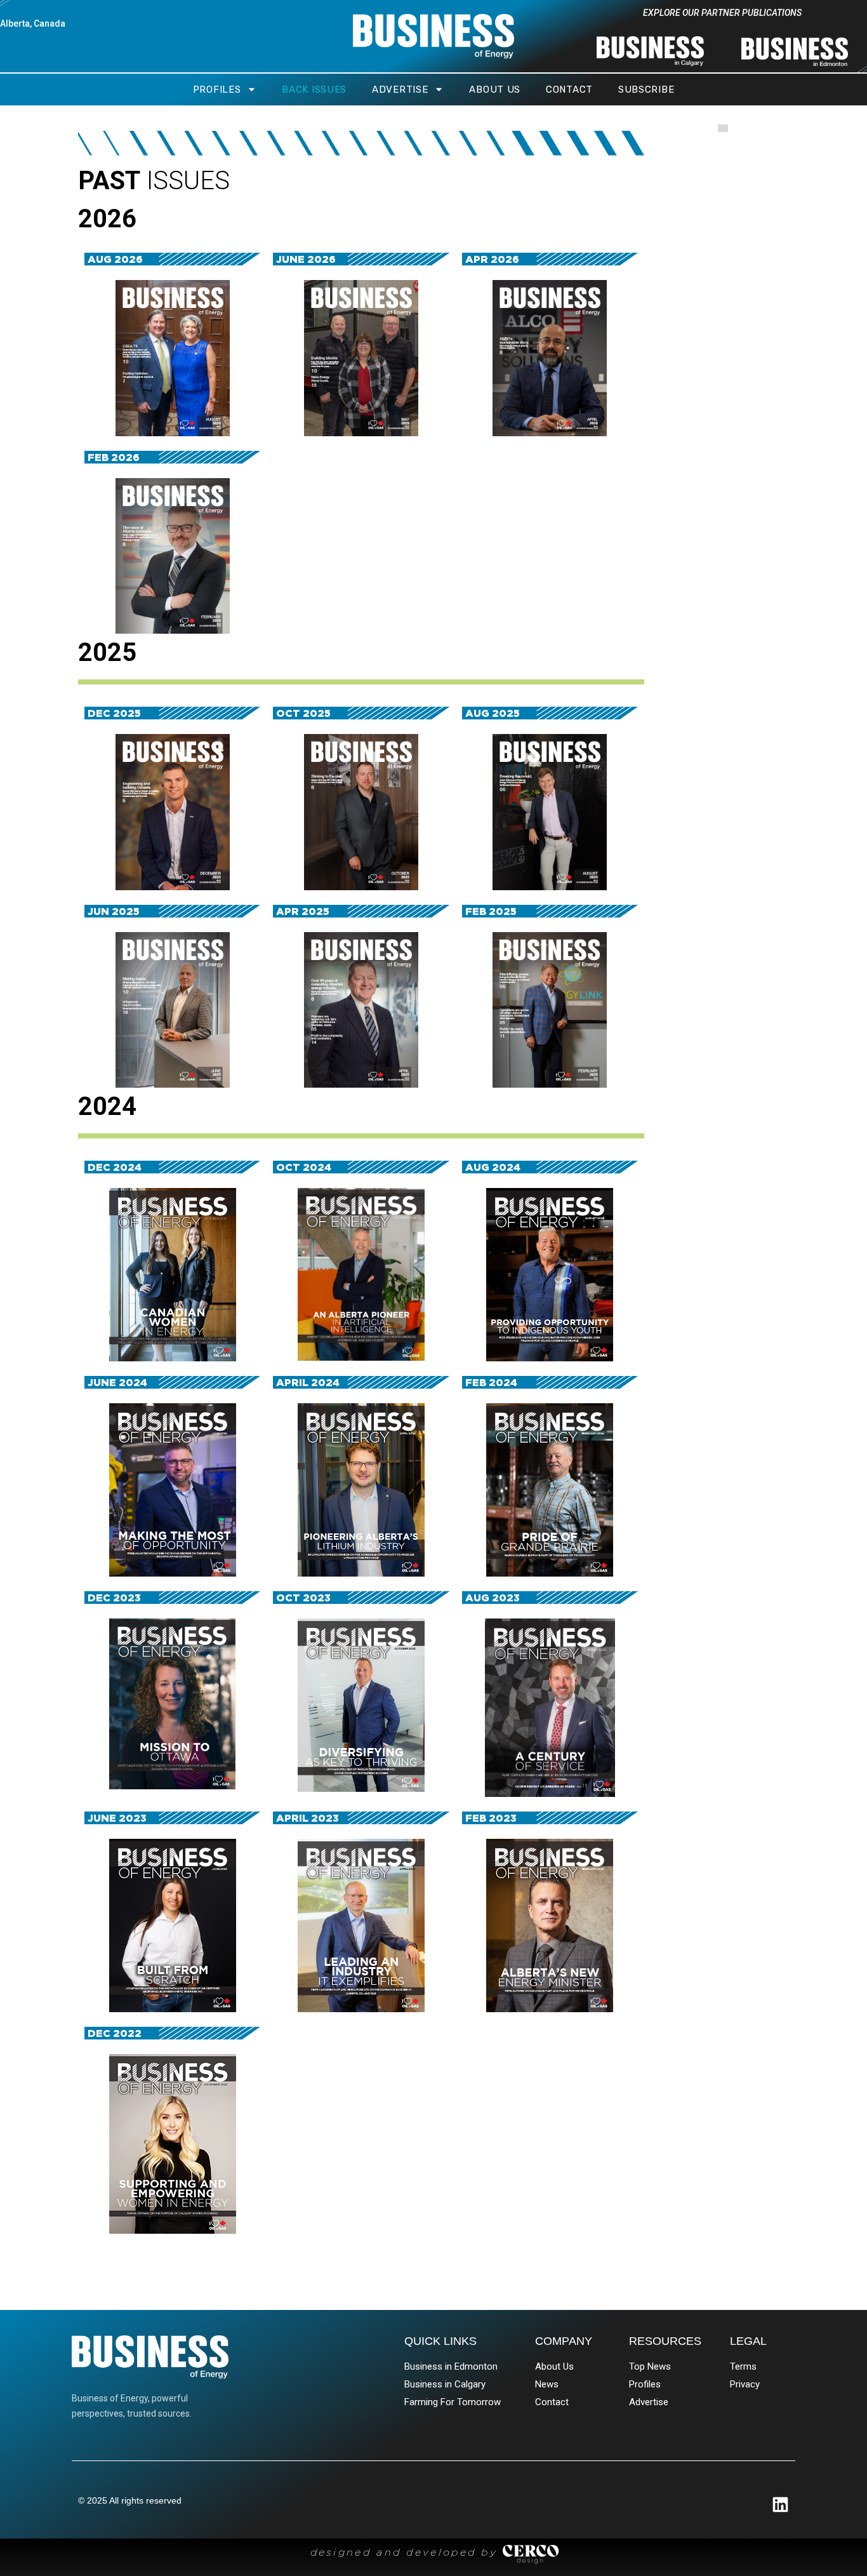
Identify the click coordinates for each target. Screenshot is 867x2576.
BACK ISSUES (314, 90)
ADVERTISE (400, 90)
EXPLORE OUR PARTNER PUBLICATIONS (722, 13)
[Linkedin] (780, 2505)
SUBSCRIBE (646, 90)
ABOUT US (495, 90)
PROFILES (217, 90)
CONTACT (569, 90)
